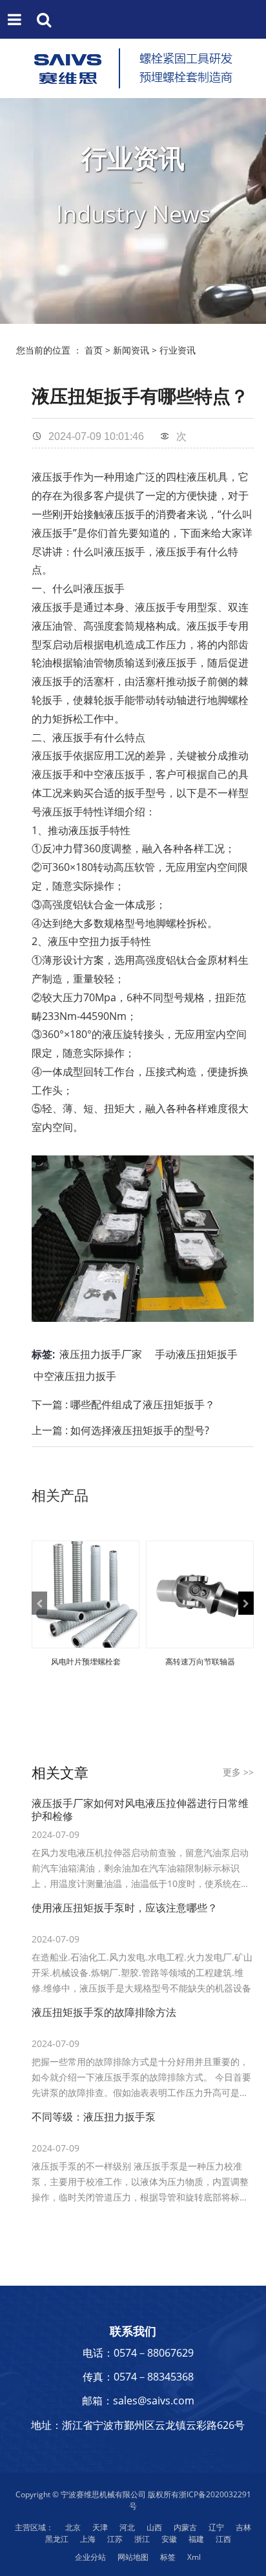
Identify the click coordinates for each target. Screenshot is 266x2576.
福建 (196, 2539)
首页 (94, 350)
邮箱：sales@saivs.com (138, 2401)
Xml (194, 2557)
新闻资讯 (131, 350)
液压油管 (52, 626)
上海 (88, 2539)
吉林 (243, 2527)
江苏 (115, 2539)
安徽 (169, 2539)
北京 (73, 2527)
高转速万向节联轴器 (200, 1662)
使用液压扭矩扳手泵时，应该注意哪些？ (125, 1908)
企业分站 (90, 2557)
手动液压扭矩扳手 (196, 1354)
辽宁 (216, 2527)
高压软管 (134, 867)
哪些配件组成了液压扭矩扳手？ (143, 1404)
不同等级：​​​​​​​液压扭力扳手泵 (94, 2117)
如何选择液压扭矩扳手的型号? (140, 1430)
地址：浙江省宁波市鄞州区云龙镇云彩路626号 (138, 2425)
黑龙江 (57, 2539)
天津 (100, 2527)
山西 (154, 2527)
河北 (127, 2527)
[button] (39, 1603)
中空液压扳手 (114, 774)
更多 (238, 1772)
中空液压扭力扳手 (75, 1376)
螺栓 (238, 700)
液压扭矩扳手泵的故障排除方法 (104, 2012)
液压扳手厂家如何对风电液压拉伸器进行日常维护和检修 (140, 1810)
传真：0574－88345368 (138, 2377)
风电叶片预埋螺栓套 (86, 1662)
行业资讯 (178, 350)
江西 (223, 2539)
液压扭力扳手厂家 (101, 1354)
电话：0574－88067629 (138, 2353)
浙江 (142, 2539)
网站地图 (133, 2557)
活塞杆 (99, 681)
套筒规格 (135, 626)
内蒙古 (185, 2527)
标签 (168, 2557)
